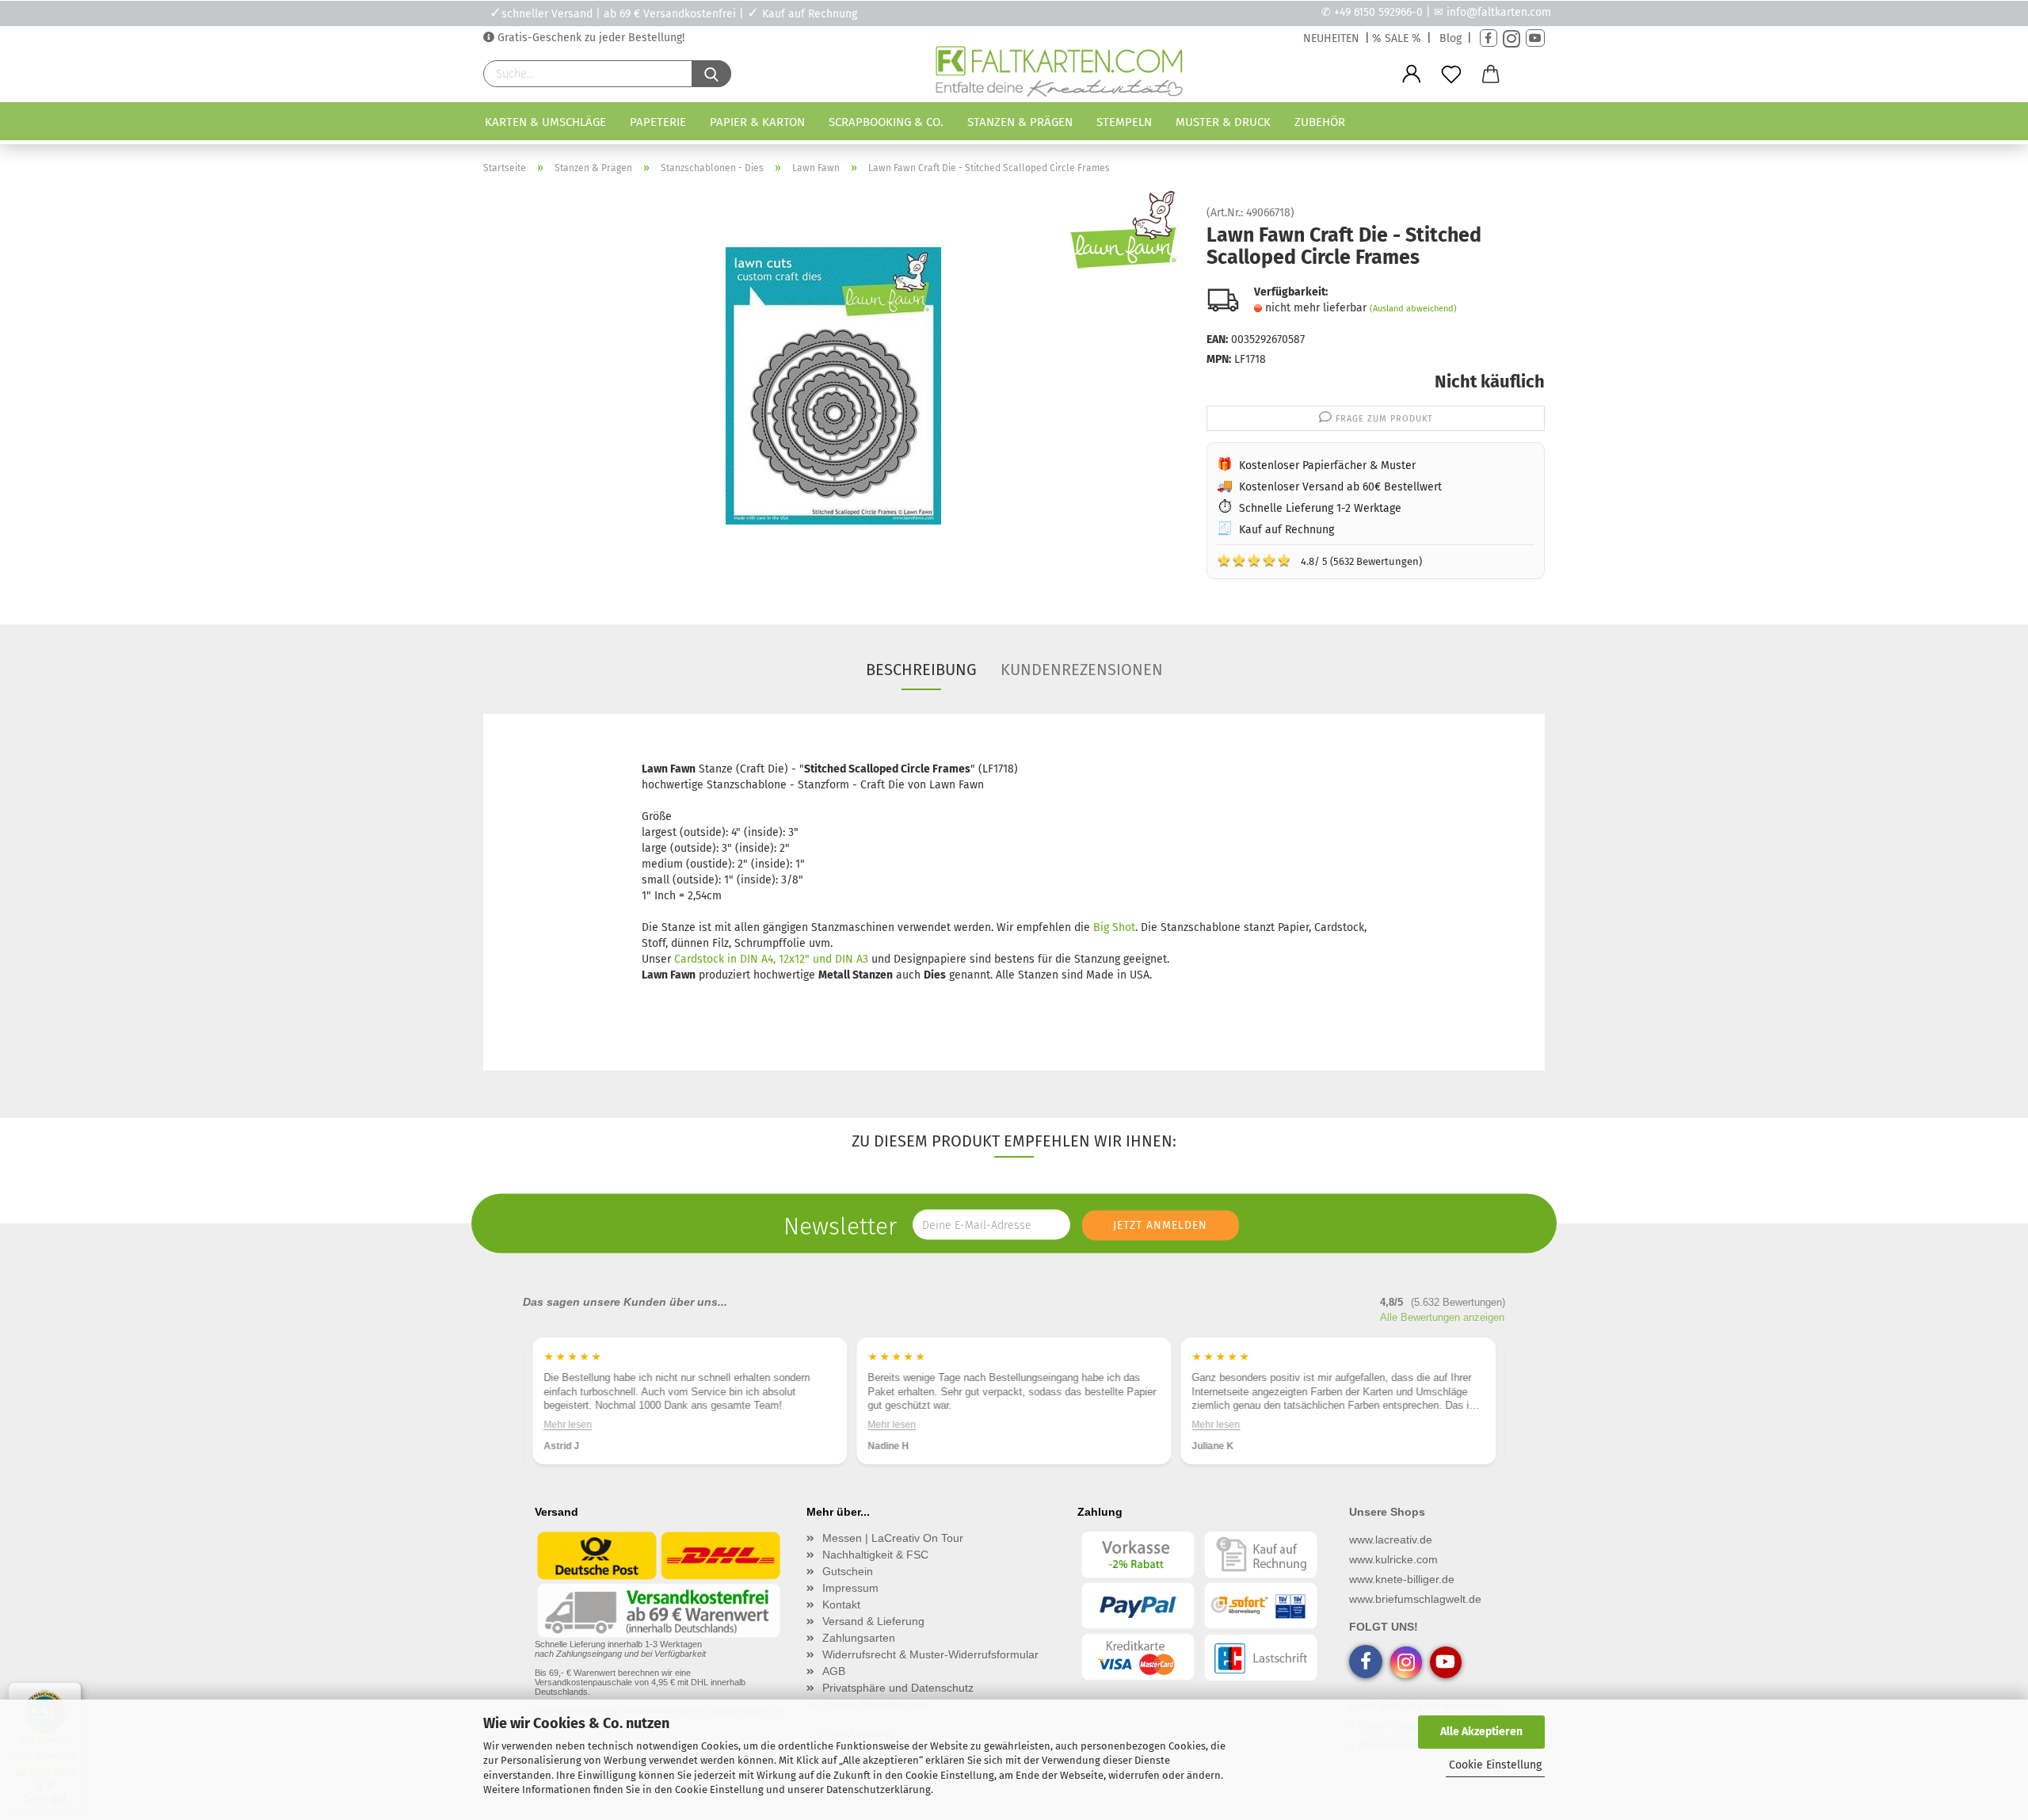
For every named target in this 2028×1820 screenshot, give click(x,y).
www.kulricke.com (1393, 1559)
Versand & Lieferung (873, 1621)
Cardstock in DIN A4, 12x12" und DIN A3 (771, 959)
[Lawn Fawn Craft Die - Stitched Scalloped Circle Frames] (833, 385)
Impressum (850, 1588)
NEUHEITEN (1331, 38)
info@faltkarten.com (1499, 12)
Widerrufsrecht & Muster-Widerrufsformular (930, 1654)
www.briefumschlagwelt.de (1415, 1599)
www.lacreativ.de (1391, 1540)
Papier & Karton (757, 122)
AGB (834, 1671)
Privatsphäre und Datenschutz (898, 1688)
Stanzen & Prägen (1020, 122)
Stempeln (1124, 122)
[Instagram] (1511, 38)
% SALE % (1397, 38)
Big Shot (1114, 927)
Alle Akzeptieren (1481, 1732)
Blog (1450, 38)
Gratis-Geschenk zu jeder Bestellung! (589, 38)
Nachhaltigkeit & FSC (875, 1555)
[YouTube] (1535, 38)
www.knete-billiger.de (1402, 1579)
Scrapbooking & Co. (886, 122)
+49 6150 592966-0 (1378, 12)
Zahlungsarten (859, 1638)
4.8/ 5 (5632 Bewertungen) (1319, 560)
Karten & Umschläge (545, 122)
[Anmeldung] (1412, 74)
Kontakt (841, 1604)
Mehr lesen (568, 1425)
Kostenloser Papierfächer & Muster (1327, 465)
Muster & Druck (1223, 122)
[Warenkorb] (1491, 74)
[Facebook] (1489, 38)
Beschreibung (921, 670)
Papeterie (658, 122)
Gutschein (848, 1571)
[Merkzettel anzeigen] (1451, 74)
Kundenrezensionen (1082, 670)
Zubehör (1320, 122)
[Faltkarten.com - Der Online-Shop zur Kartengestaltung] (1059, 74)
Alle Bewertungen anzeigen (1442, 1317)
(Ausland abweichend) (1413, 309)
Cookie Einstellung (1495, 1765)
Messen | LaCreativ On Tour (893, 1538)
